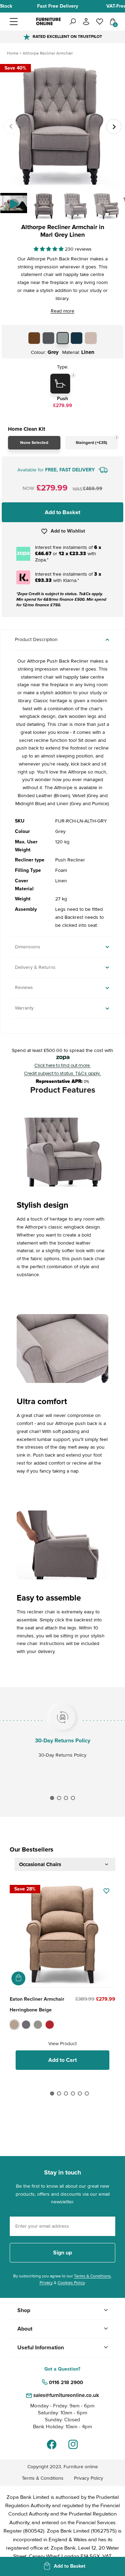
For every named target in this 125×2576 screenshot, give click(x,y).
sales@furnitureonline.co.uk (66, 2395)
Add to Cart (62, 2060)
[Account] (86, 22)
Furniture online (81, 2467)
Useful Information (41, 2348)
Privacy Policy (89, 2478)
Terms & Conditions (92, 2276)
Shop (24, 2310)
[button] (22, 22)
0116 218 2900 (66, 2382)
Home (13, 53)
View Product (62, 2044)
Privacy (46, 2283)
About (25, 2329)
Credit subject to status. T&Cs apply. (62, 1074)
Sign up (62, 2253)
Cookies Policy (71, 2283)
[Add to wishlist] (106, 1891)
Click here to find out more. (62, 1066)
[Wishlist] (100, 22)
